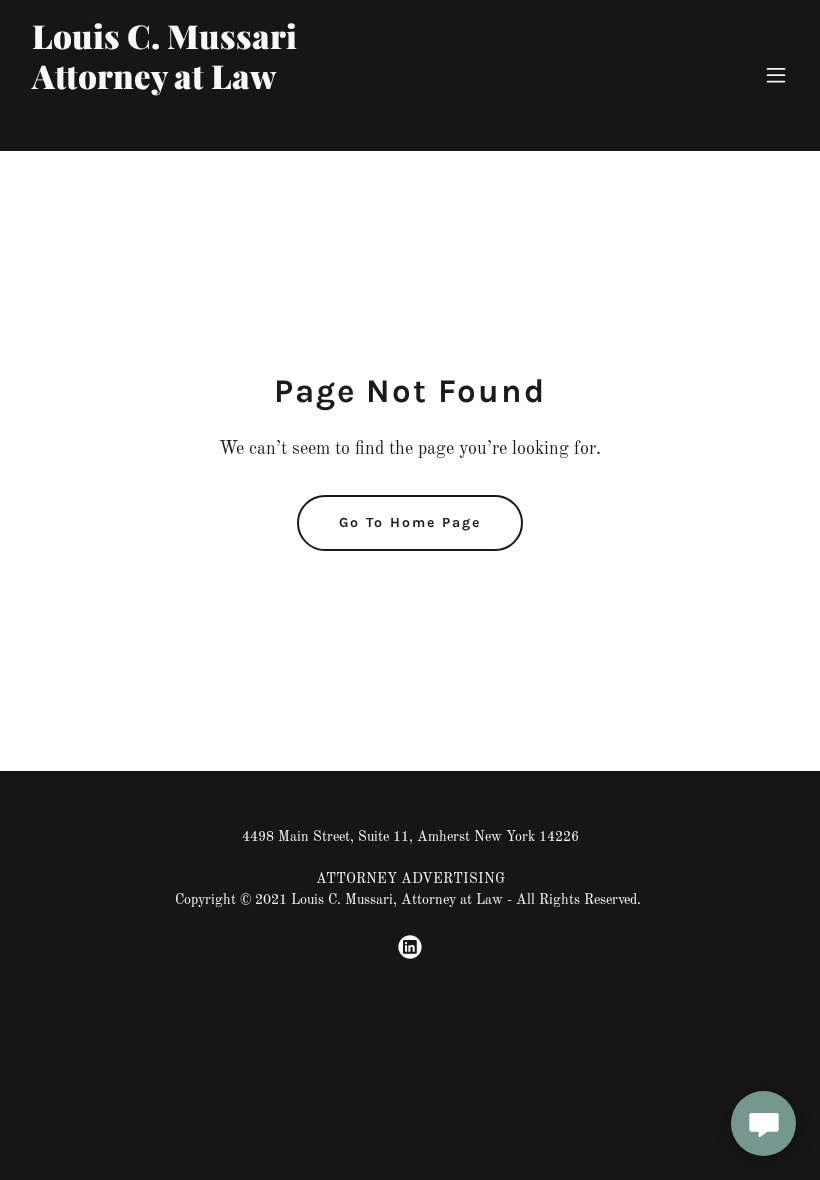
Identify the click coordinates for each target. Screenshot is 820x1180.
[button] (776, 75)
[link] (164, 124)
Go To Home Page (410, 522)
